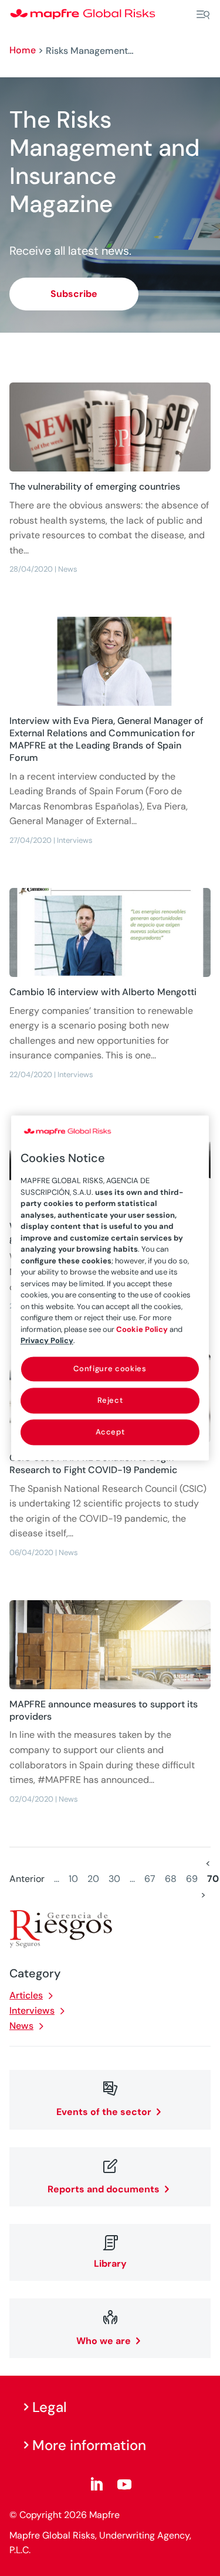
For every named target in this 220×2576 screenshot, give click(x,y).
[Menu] (203, 15)
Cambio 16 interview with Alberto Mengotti (103, 992)
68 (171, 1879)
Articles (26, 1995)
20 (93, 1879)
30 (114, 1879)
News (21, 2026)
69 (192, 1879)
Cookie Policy (142, 1329)
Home (23, 50)
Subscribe (74, 294)
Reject (110, 1400)
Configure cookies (110, 1369)
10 (73, 1879)
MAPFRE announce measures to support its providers (104, 1710)
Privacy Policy (47, 1340)
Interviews (32, 2010)
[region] (110, 1288)
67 (150, 1879)
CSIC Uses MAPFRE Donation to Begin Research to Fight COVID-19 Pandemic (93, 1464)
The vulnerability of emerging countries (95, 486)
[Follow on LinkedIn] (96, 2485)
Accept (110, 1432)
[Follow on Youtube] (124, 2485)
